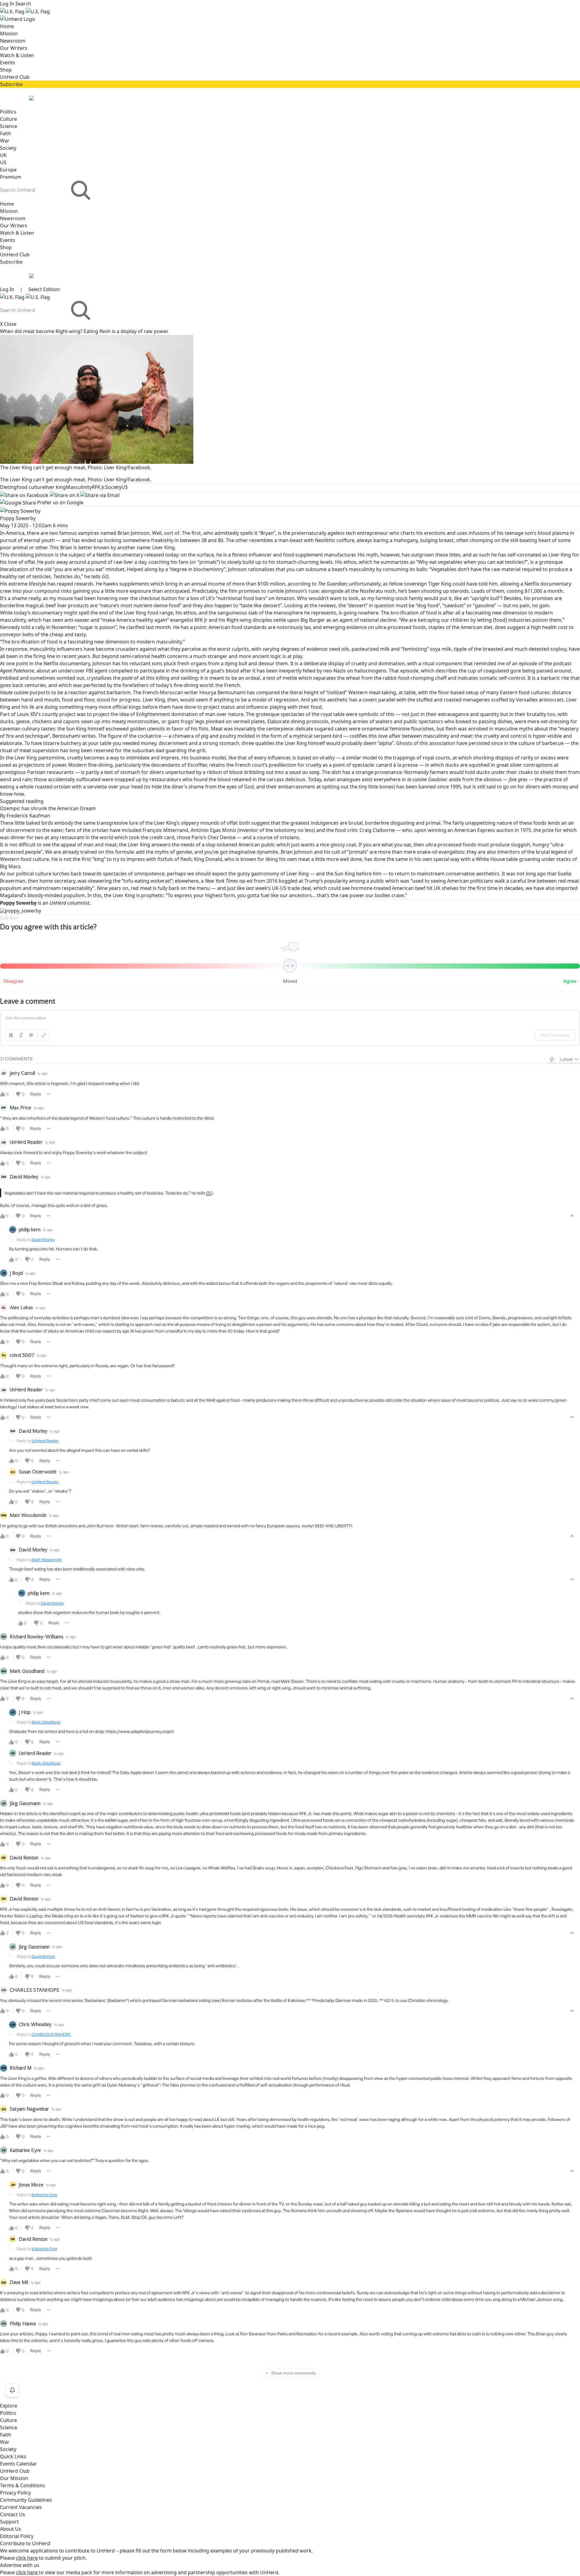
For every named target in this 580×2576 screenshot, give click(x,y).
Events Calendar (18, 2464)
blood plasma (553, 533)
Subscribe (11, 84)
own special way (441, 859)
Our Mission (14, 2478)
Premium (11, 177)
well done (351, 859)
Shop (6, 70)
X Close (8, 324)
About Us (11, 2529)
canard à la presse (397, 765)
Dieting (8, 487)
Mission (9, 34)
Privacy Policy (15, 2493)
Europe (8, 170)
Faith (6, 133)
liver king (55, 487)
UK (3, 155)
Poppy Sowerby (18, 518)
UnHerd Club (15, 77)
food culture (31, 487)
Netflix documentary (120, 555)
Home (7, 26)
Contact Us (13, 2514)
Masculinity (79, 487)
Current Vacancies (21, 2507)
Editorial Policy (17, 2536)
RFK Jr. (98, 487)
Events (8, 63)
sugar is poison (98, 627)
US (3, 162)
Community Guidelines (26, 2500)
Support (9, 2522)
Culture (8, 119)
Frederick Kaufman (25, 816)
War (5, 141)
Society (8, 148)
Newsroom (13, 41)
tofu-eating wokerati (147, 881)
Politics (8, 112)
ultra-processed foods (401, 627)
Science (9, 126)
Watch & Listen (17, 55)
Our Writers (14, 48)
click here (27, 2558)
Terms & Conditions (23, 2485)
